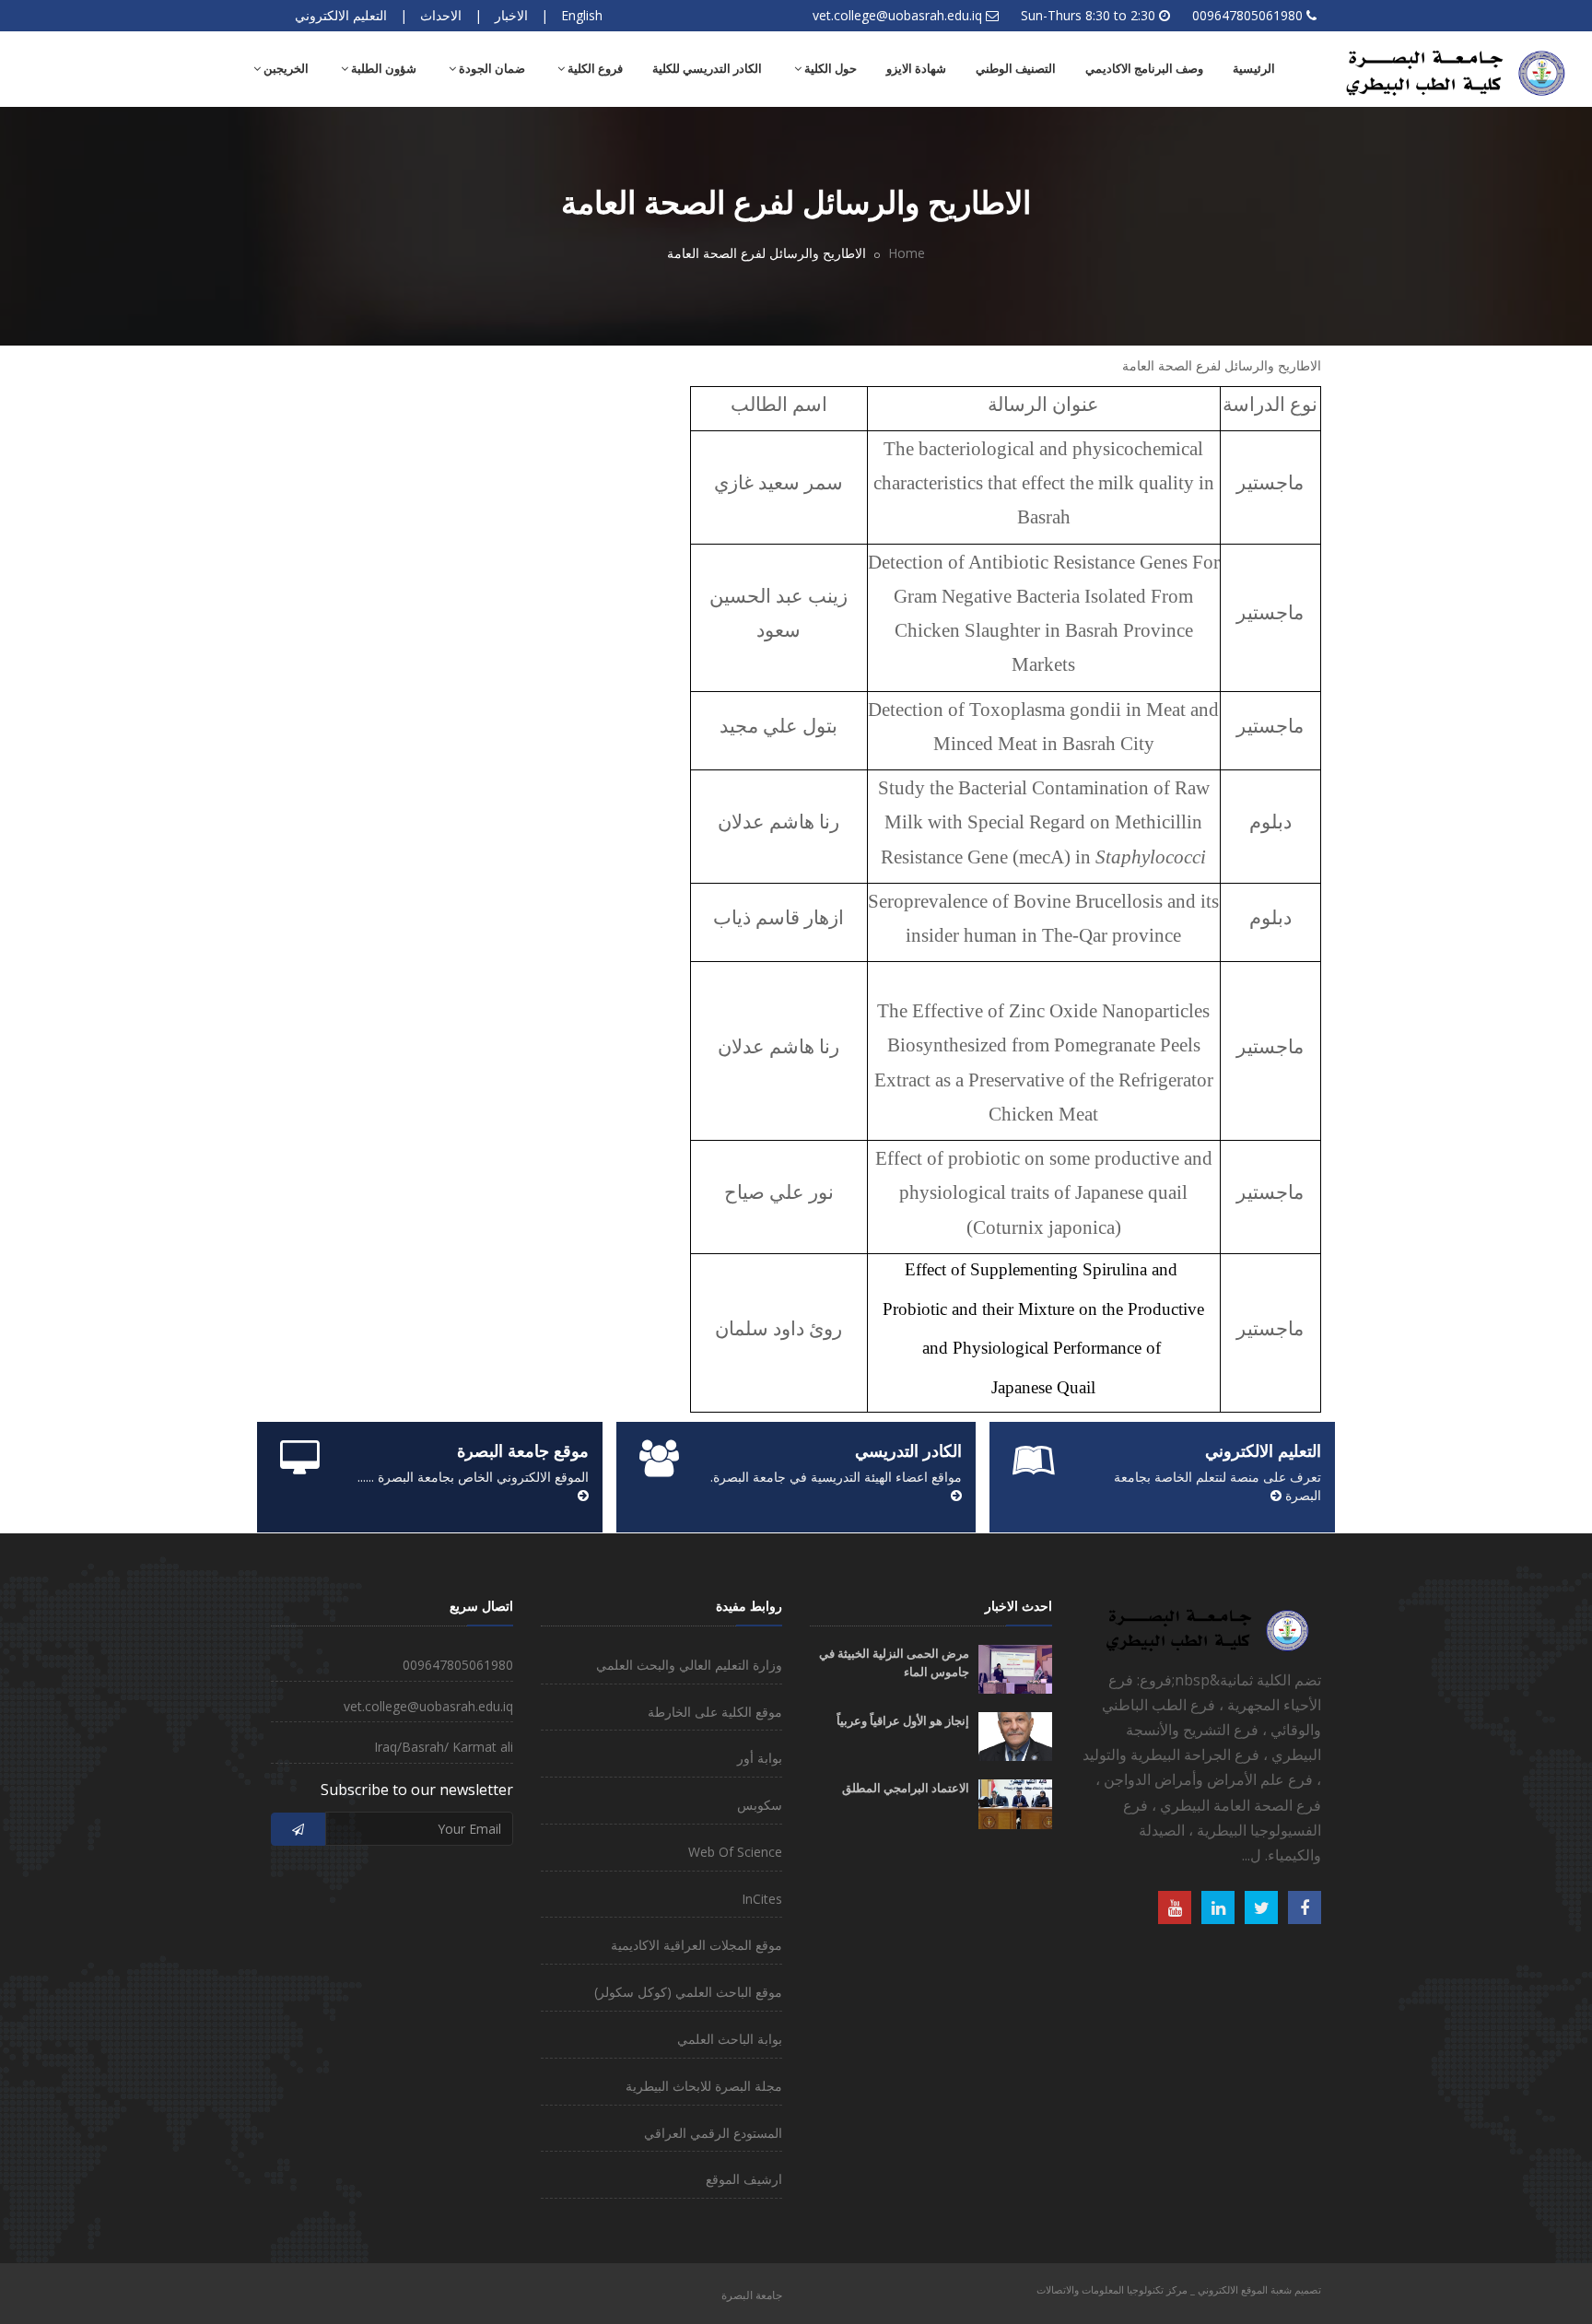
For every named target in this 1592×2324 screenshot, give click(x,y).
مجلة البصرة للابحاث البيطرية (704, 2086)
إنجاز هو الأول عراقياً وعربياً (903, 1721)
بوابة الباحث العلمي (730, 2039)
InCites (762, 1899)
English (582, 15)
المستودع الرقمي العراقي (713, 2133)
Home (907, 253)
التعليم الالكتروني (341, 15)
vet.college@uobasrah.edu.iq (897, 15)
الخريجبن (285, 69)
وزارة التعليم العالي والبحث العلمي (689, 1665)
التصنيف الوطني (1016, 69)
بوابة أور (760, 1758)
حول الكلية (829, 69)
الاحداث (441, 15)
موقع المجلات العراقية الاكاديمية (696, 1945)
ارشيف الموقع (744, 2179)
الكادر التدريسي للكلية (707, 69)
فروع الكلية (594, 69)
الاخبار (511, 15)
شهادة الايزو (916, 69)
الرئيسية (1254, 69)
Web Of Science (735, 1852)
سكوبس (760, 1805)
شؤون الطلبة (382, 69)
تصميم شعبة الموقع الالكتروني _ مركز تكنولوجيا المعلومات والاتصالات (1179, 2289)
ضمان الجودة (491, 69)
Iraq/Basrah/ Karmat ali (444, 1747)
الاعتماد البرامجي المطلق (906, 1788)
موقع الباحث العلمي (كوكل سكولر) (688, 1992)
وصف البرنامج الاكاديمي (1144, 69)
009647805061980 (1247, 15)
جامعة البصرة (752, 2295)
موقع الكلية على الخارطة (715, 1712)
